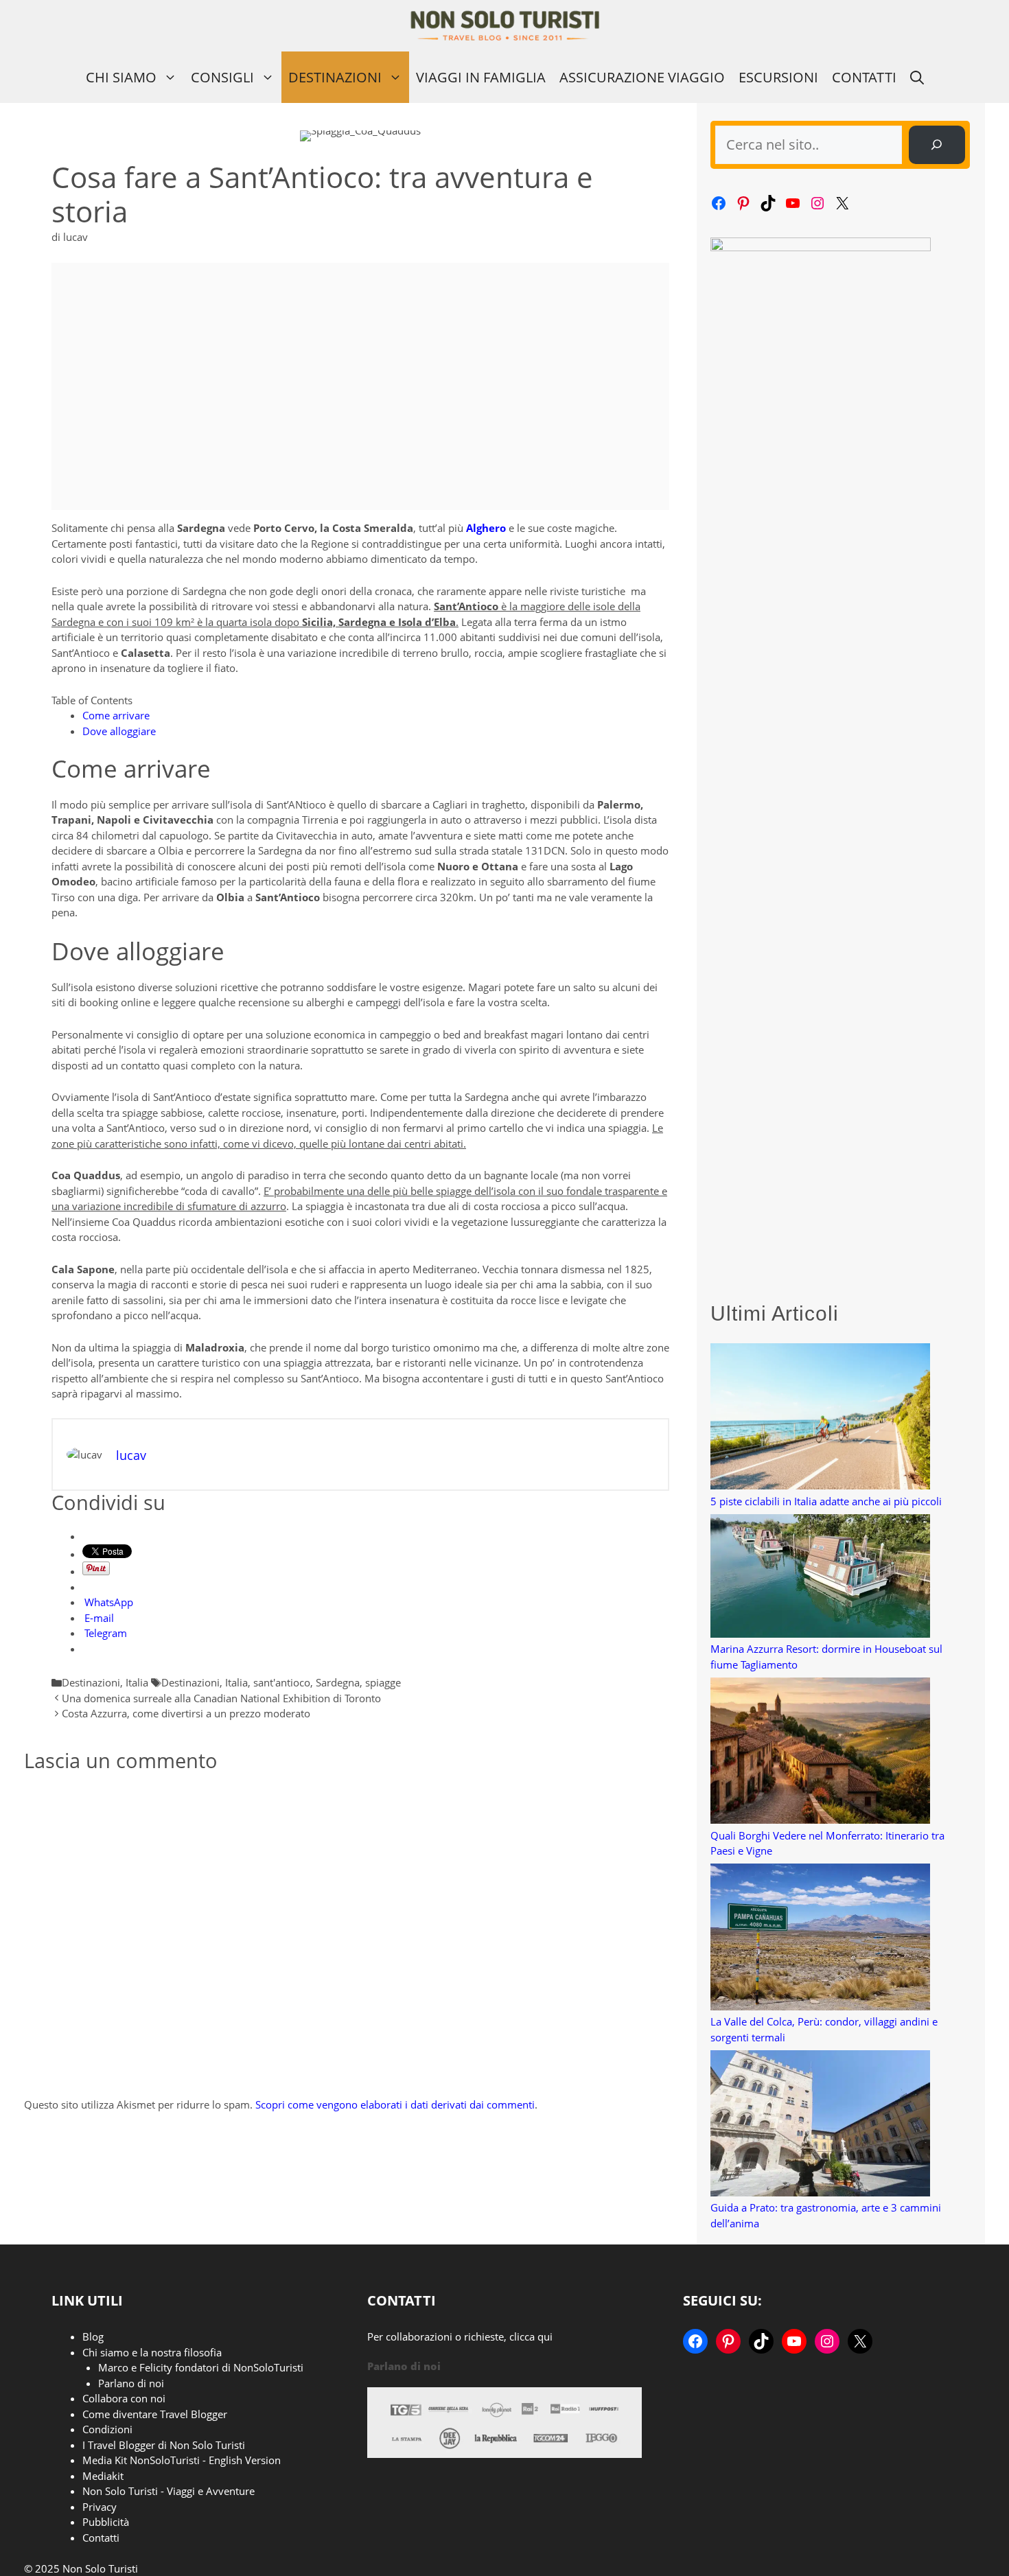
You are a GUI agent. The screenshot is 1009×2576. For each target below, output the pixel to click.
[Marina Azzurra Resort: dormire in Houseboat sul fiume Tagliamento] (820, 1578)
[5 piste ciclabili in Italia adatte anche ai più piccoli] (820, 1418)
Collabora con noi (124, 2398)
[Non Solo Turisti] (505, 26)
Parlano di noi (131, 2383)
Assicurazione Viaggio (642, 77)
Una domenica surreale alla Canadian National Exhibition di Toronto (221, 1698)
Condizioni (107, 2429)
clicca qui (531, 2336)
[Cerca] (937, 145)
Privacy (100, 2507)
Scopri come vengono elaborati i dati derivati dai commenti (395, 2104)
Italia (137, 1682)
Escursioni (778, 77)
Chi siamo (121, 77)
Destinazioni (335, 77)
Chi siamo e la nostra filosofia (152, 2352)
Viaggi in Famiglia (481, 77)
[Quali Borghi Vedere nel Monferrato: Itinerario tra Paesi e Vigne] (820, 1753)
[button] (917, 77)
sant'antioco (282, 1682)
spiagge (383, 1682)
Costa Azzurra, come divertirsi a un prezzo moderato (186, 1713)
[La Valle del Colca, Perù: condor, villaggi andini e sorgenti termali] (820, 1939)
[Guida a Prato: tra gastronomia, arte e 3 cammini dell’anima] (820, 2125)
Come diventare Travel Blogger (155, 2414)
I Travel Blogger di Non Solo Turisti (164, 2445)
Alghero (486, 528)
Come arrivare (116, 715)
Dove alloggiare (119, 731)
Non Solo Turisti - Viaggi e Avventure (169, 2491)
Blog (93, 2336)
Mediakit (103, 2476)
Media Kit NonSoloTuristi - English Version (182, 2460)
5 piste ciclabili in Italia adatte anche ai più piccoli (826, 1501)
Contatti (864, 77)
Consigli (222, 77)
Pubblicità (106, 2522)
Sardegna (338, 1682)
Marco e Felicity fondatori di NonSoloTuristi (201, 2367)
